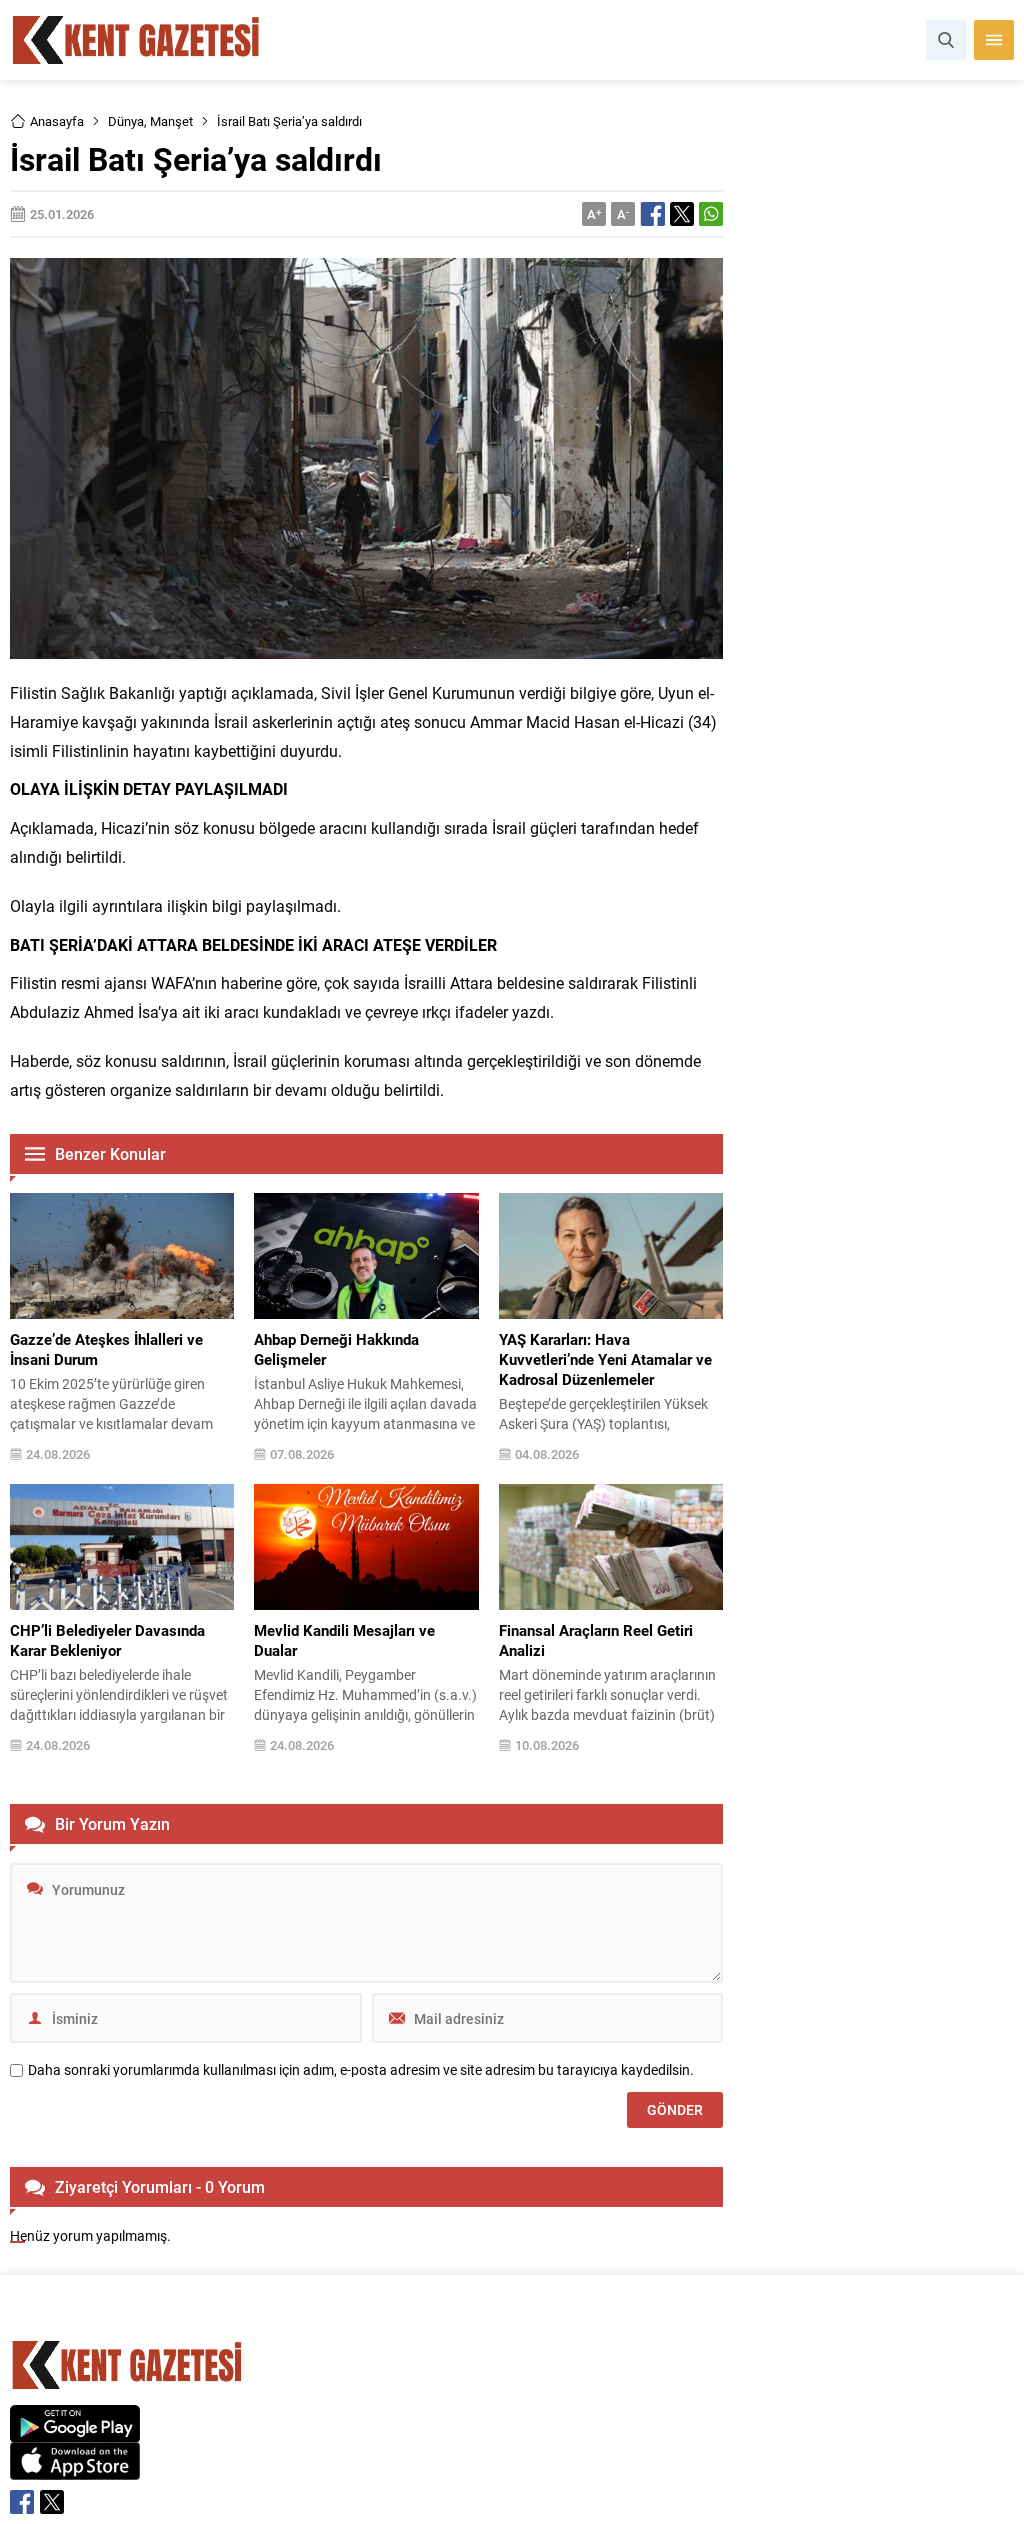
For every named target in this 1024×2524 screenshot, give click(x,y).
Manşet (171, 121)
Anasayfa (57, 121)
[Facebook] (22, 2502)
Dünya (126, 121)
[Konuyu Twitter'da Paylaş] (682, 214)
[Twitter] (52, 2502)
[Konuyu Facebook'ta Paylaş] (653, 214)
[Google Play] (75, 2431)
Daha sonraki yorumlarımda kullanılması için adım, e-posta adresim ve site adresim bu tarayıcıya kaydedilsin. (361, 2070)
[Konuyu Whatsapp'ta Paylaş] (711, 214)
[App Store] (75, 2469)
